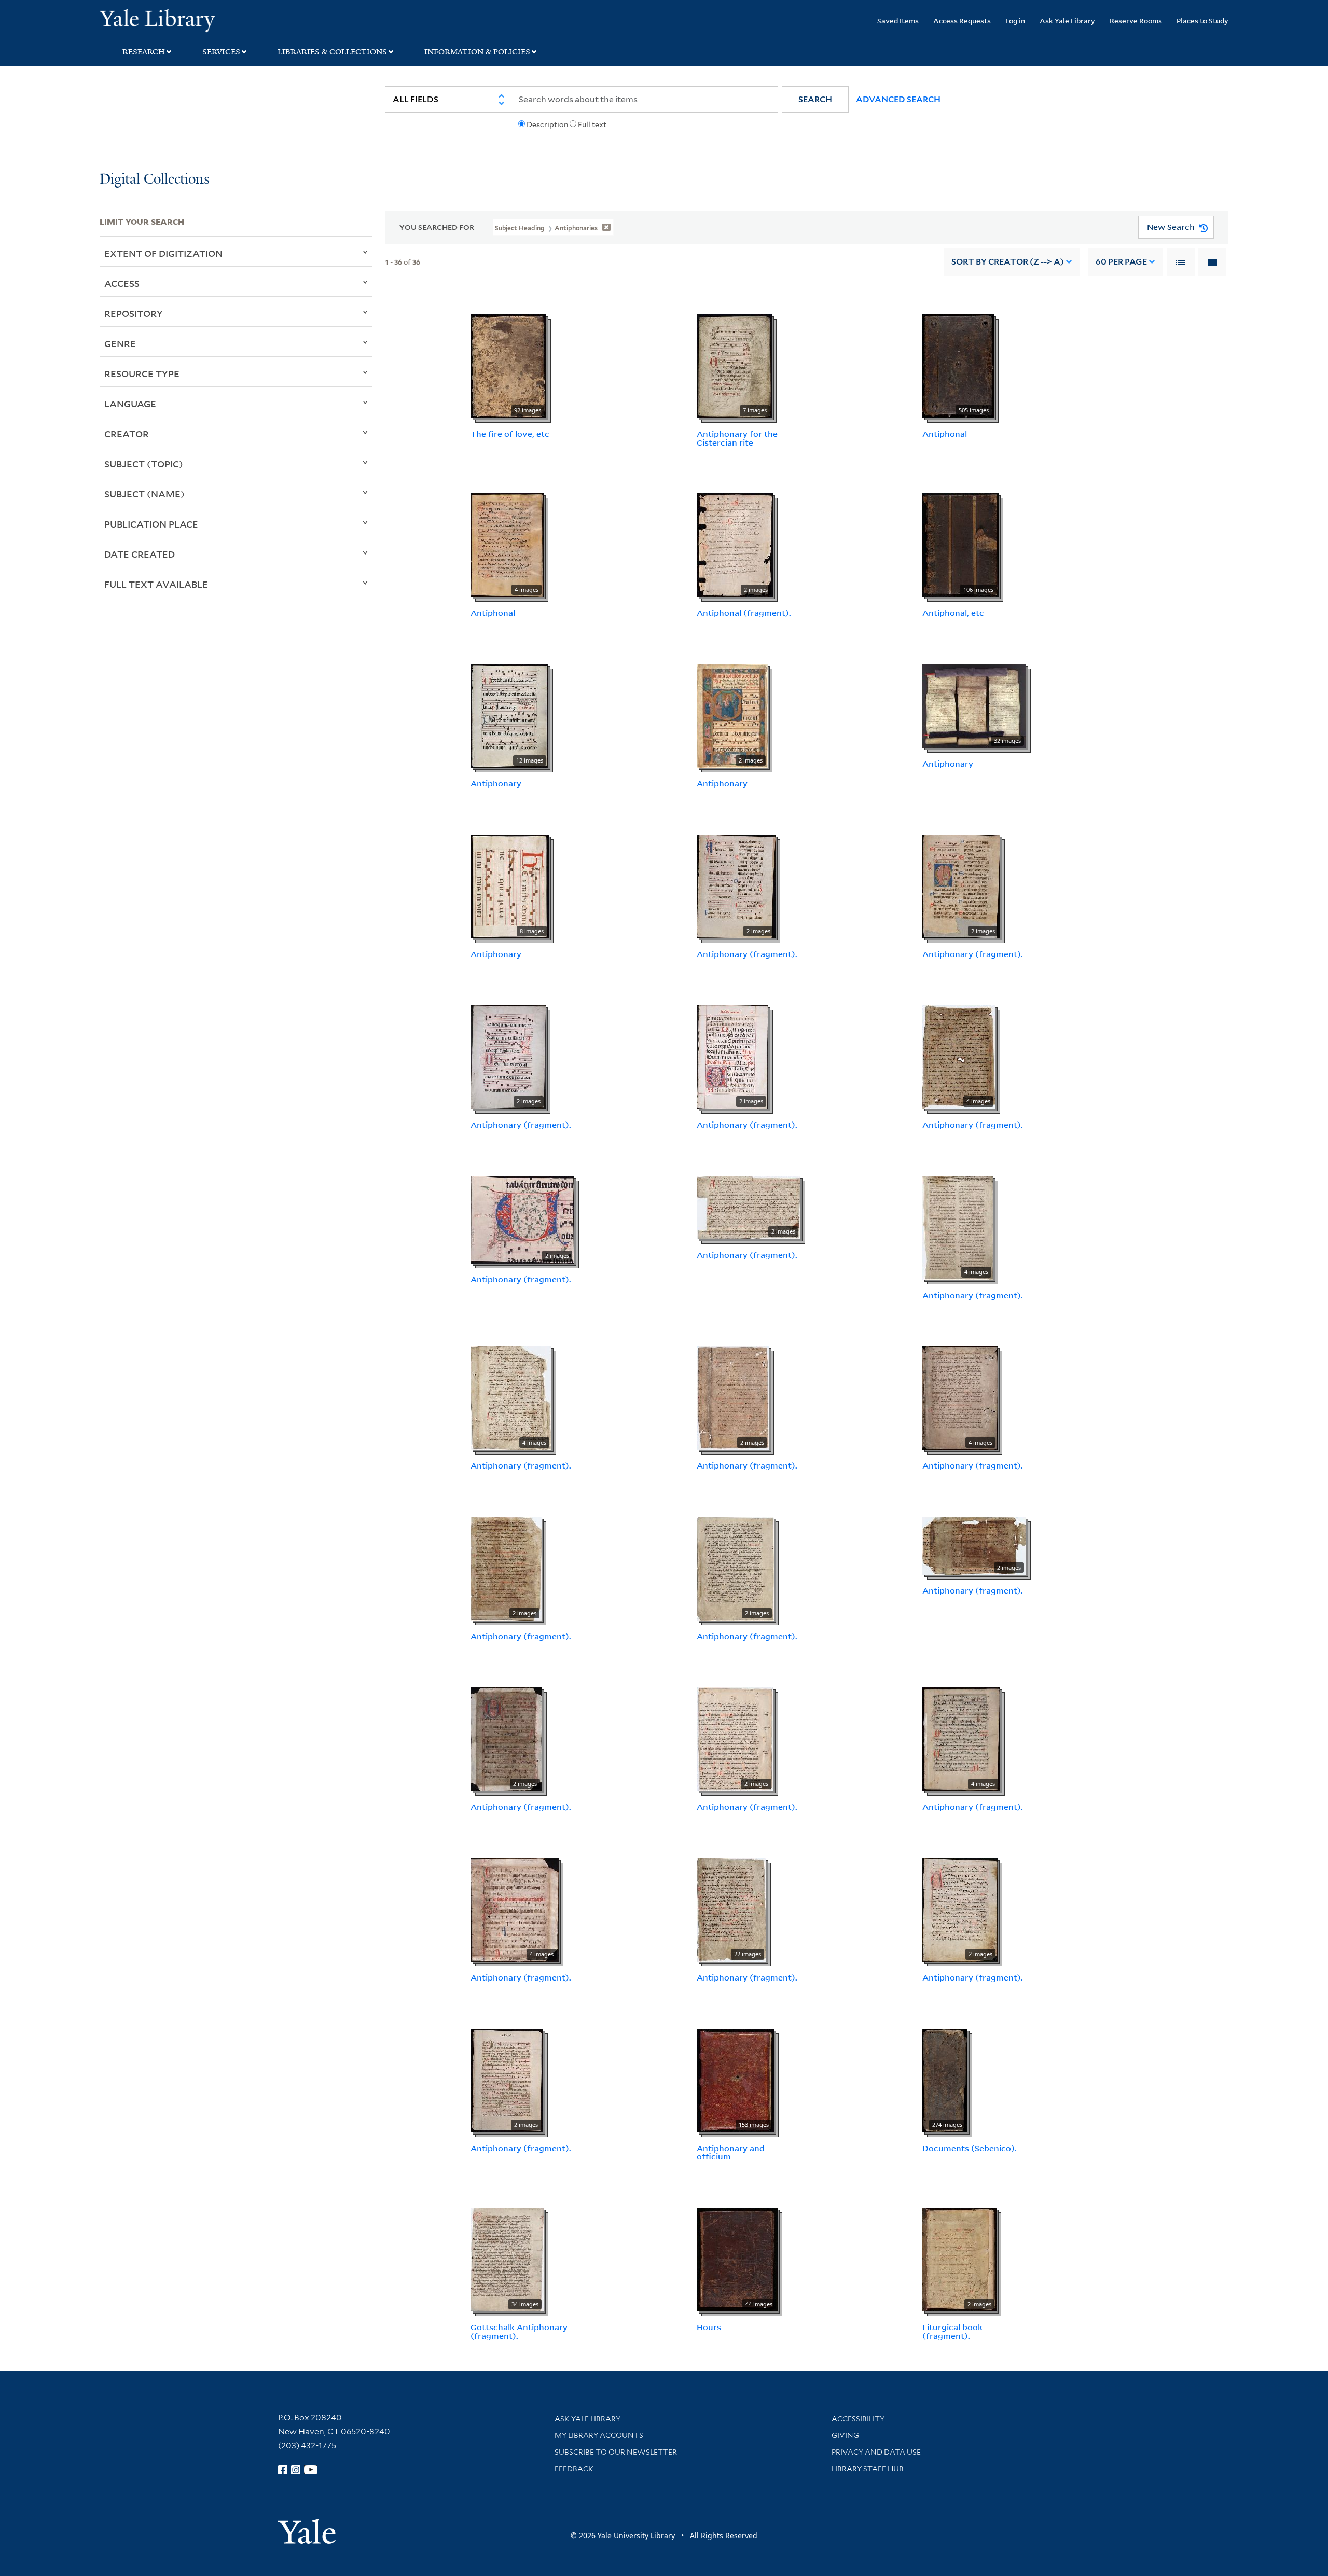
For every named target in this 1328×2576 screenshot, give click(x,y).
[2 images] (735, 545)
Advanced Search (898, 99)
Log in (1015, 20)
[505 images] (958, 365)
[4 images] (507, 545)
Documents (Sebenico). (970, 2148)
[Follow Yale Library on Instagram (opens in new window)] (296, 2470)
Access (122, 283)
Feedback (574, 2469)
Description (547, 124)
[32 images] (974, 705)
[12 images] (509, 715)
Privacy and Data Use (876, 2452)
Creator (127, 434)
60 (1121, 262)
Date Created (140, 554)
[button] (815, 99)
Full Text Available (156, 584)
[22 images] (731, 1909)
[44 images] (737, 2259)
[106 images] (960, 545)
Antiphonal (945, 434)
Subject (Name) (144, 494)
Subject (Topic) (144, 464)
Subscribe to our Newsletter (616, 2452)
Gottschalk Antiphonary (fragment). (519, 2331)
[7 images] (734, 365)
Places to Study (1202, 20)
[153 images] (735, 2080)
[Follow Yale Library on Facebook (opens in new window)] (283, 2470)
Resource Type (142, 373)
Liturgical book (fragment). (952, 2331)
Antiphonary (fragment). (747, 954)
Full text (592, 124)
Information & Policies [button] (477, 52)
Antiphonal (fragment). (744, 613)
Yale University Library (184, 20)
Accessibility (858, 2419)
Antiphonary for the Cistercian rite (737, 438)
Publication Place (151, 524)
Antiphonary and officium (731, 2152)
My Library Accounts (599, 2435)
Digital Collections (155, 180)
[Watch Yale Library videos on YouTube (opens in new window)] (311, 2470)
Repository (134, 313)
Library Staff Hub (868, 2469)
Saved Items (898, 20)
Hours (709, 2327)
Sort (1008, 262)
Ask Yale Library (1067, 20)
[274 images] (945, 2080)
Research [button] (144, 52)
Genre (120, 343)
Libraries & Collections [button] (332, 52)
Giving (845, 2435)
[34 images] (507, 2259)
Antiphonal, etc (953, 613)
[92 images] (508, 365)
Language (130, 404)
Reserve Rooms (1136, 20)
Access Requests (962, 20)
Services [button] (221, 52)
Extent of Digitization (163, 253)
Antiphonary (496, 783)
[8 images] (510, 885)
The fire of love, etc (510, 434)
